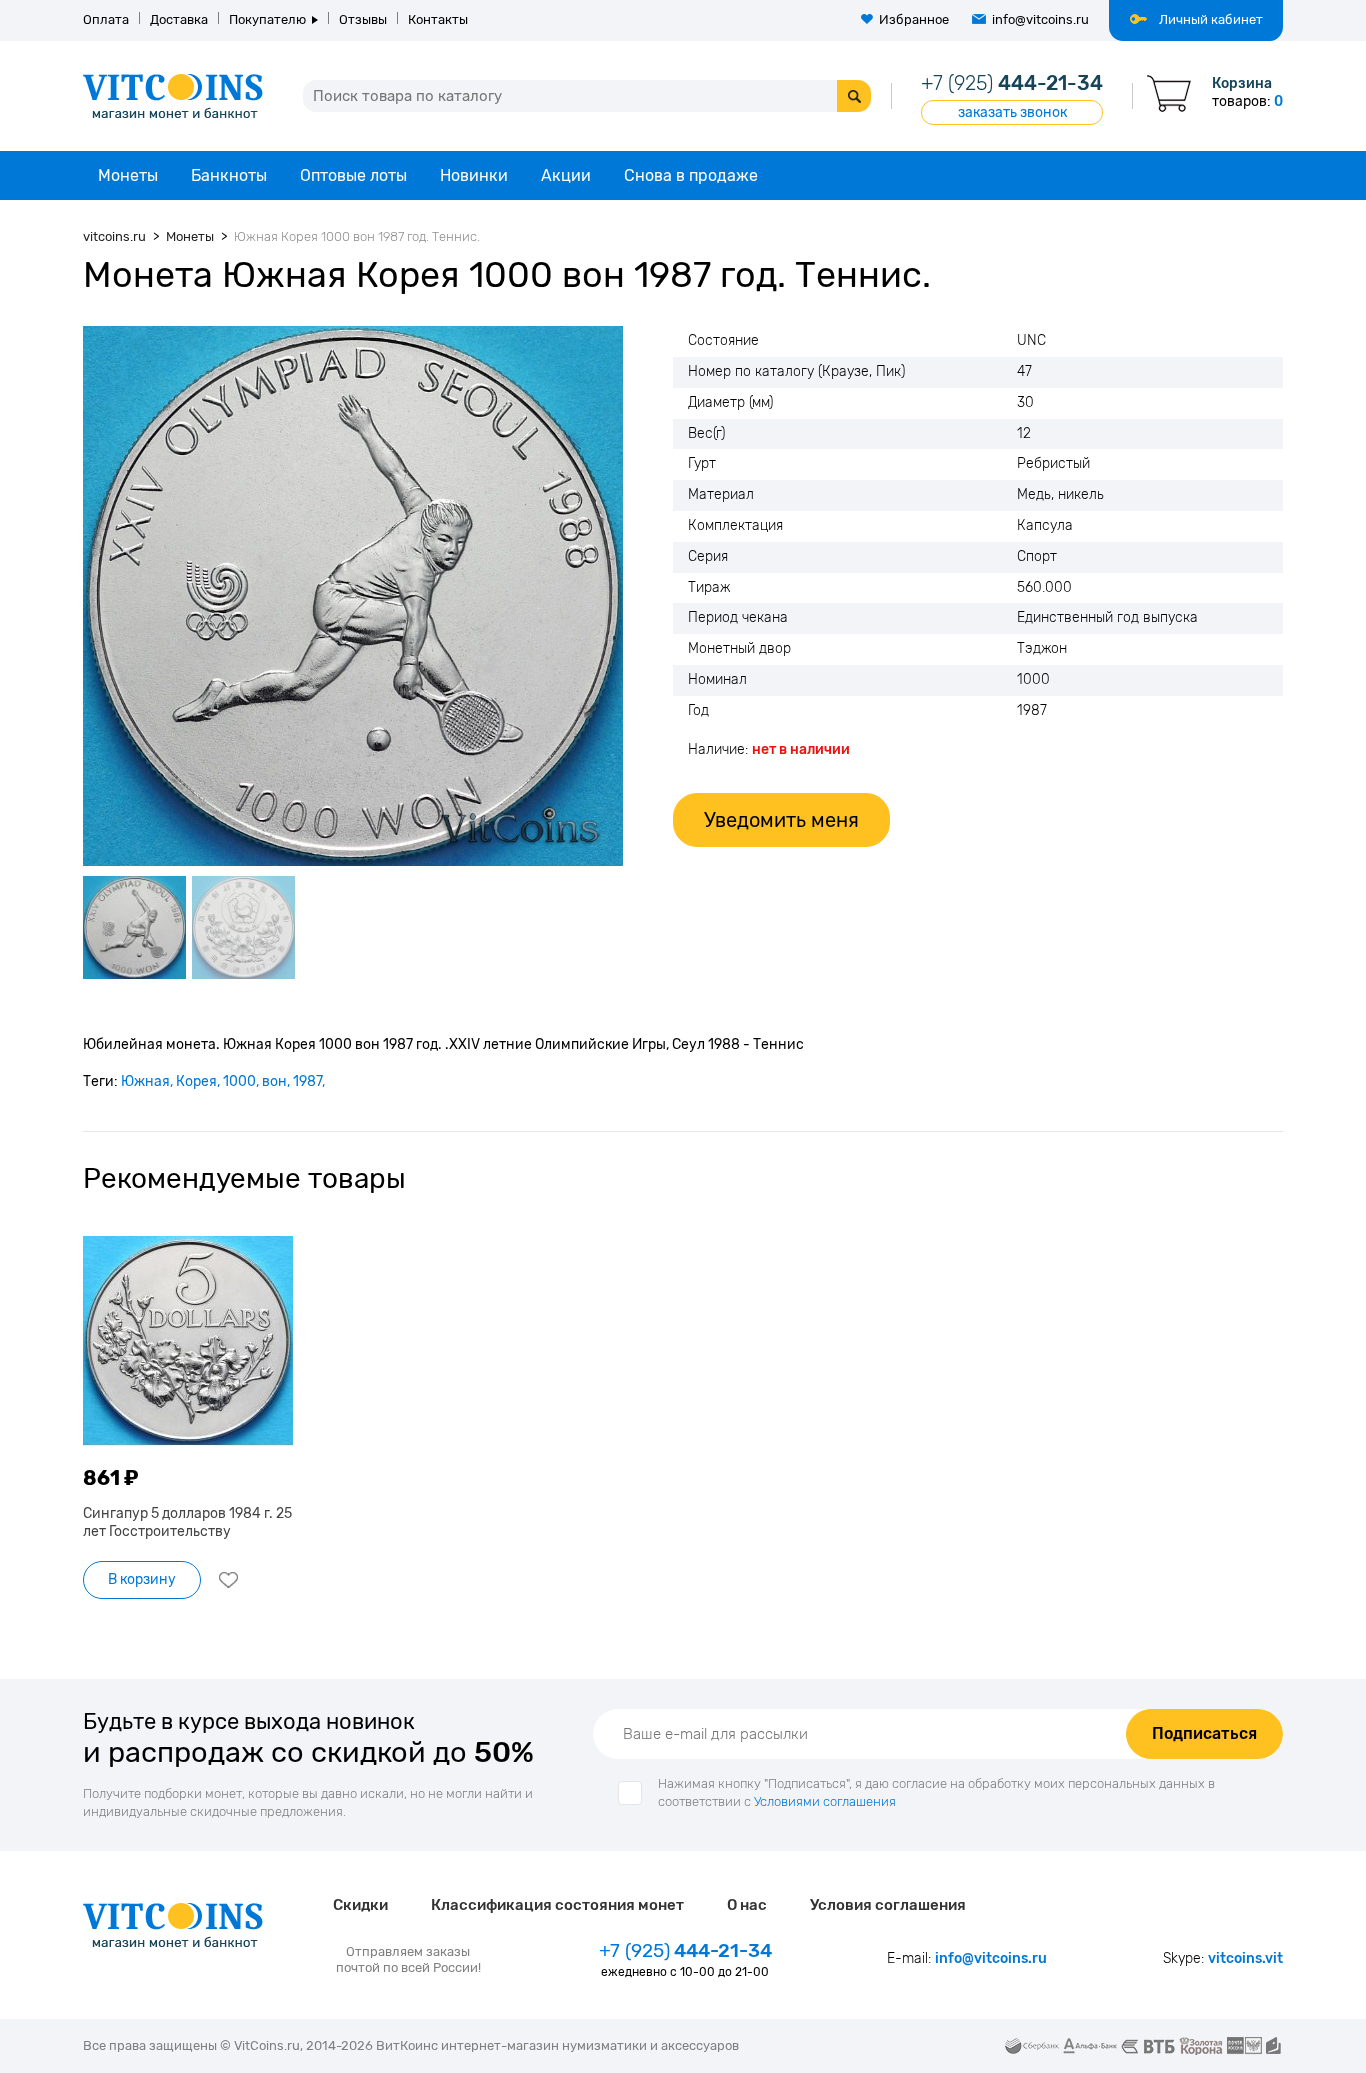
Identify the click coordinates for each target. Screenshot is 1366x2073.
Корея (196, 1081)
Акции (566, 175)
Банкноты (229, 175)
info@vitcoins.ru (1040, 19)
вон (274, 1081)
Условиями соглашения (825, 1801)
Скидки (360, 1905)
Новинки (474, 175)
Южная (145, 1081)
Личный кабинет (1211, 19)
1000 (239, 1081)
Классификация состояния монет (557, 1905)
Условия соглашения (888, 1905)
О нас (747, 1905)
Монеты (128, 175)
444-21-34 (1012, 83)
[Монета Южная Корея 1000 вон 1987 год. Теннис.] (353, 596)
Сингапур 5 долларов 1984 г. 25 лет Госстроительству (187, 1522)
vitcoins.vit (1245, 1958)
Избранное (914, 19)
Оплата (106, 19)
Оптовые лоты (353, 175)
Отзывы (363, 19)
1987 (307, 1081)
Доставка (179, 19)
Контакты (438, 19)
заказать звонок (1012, 112)
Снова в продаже (691, 175)
